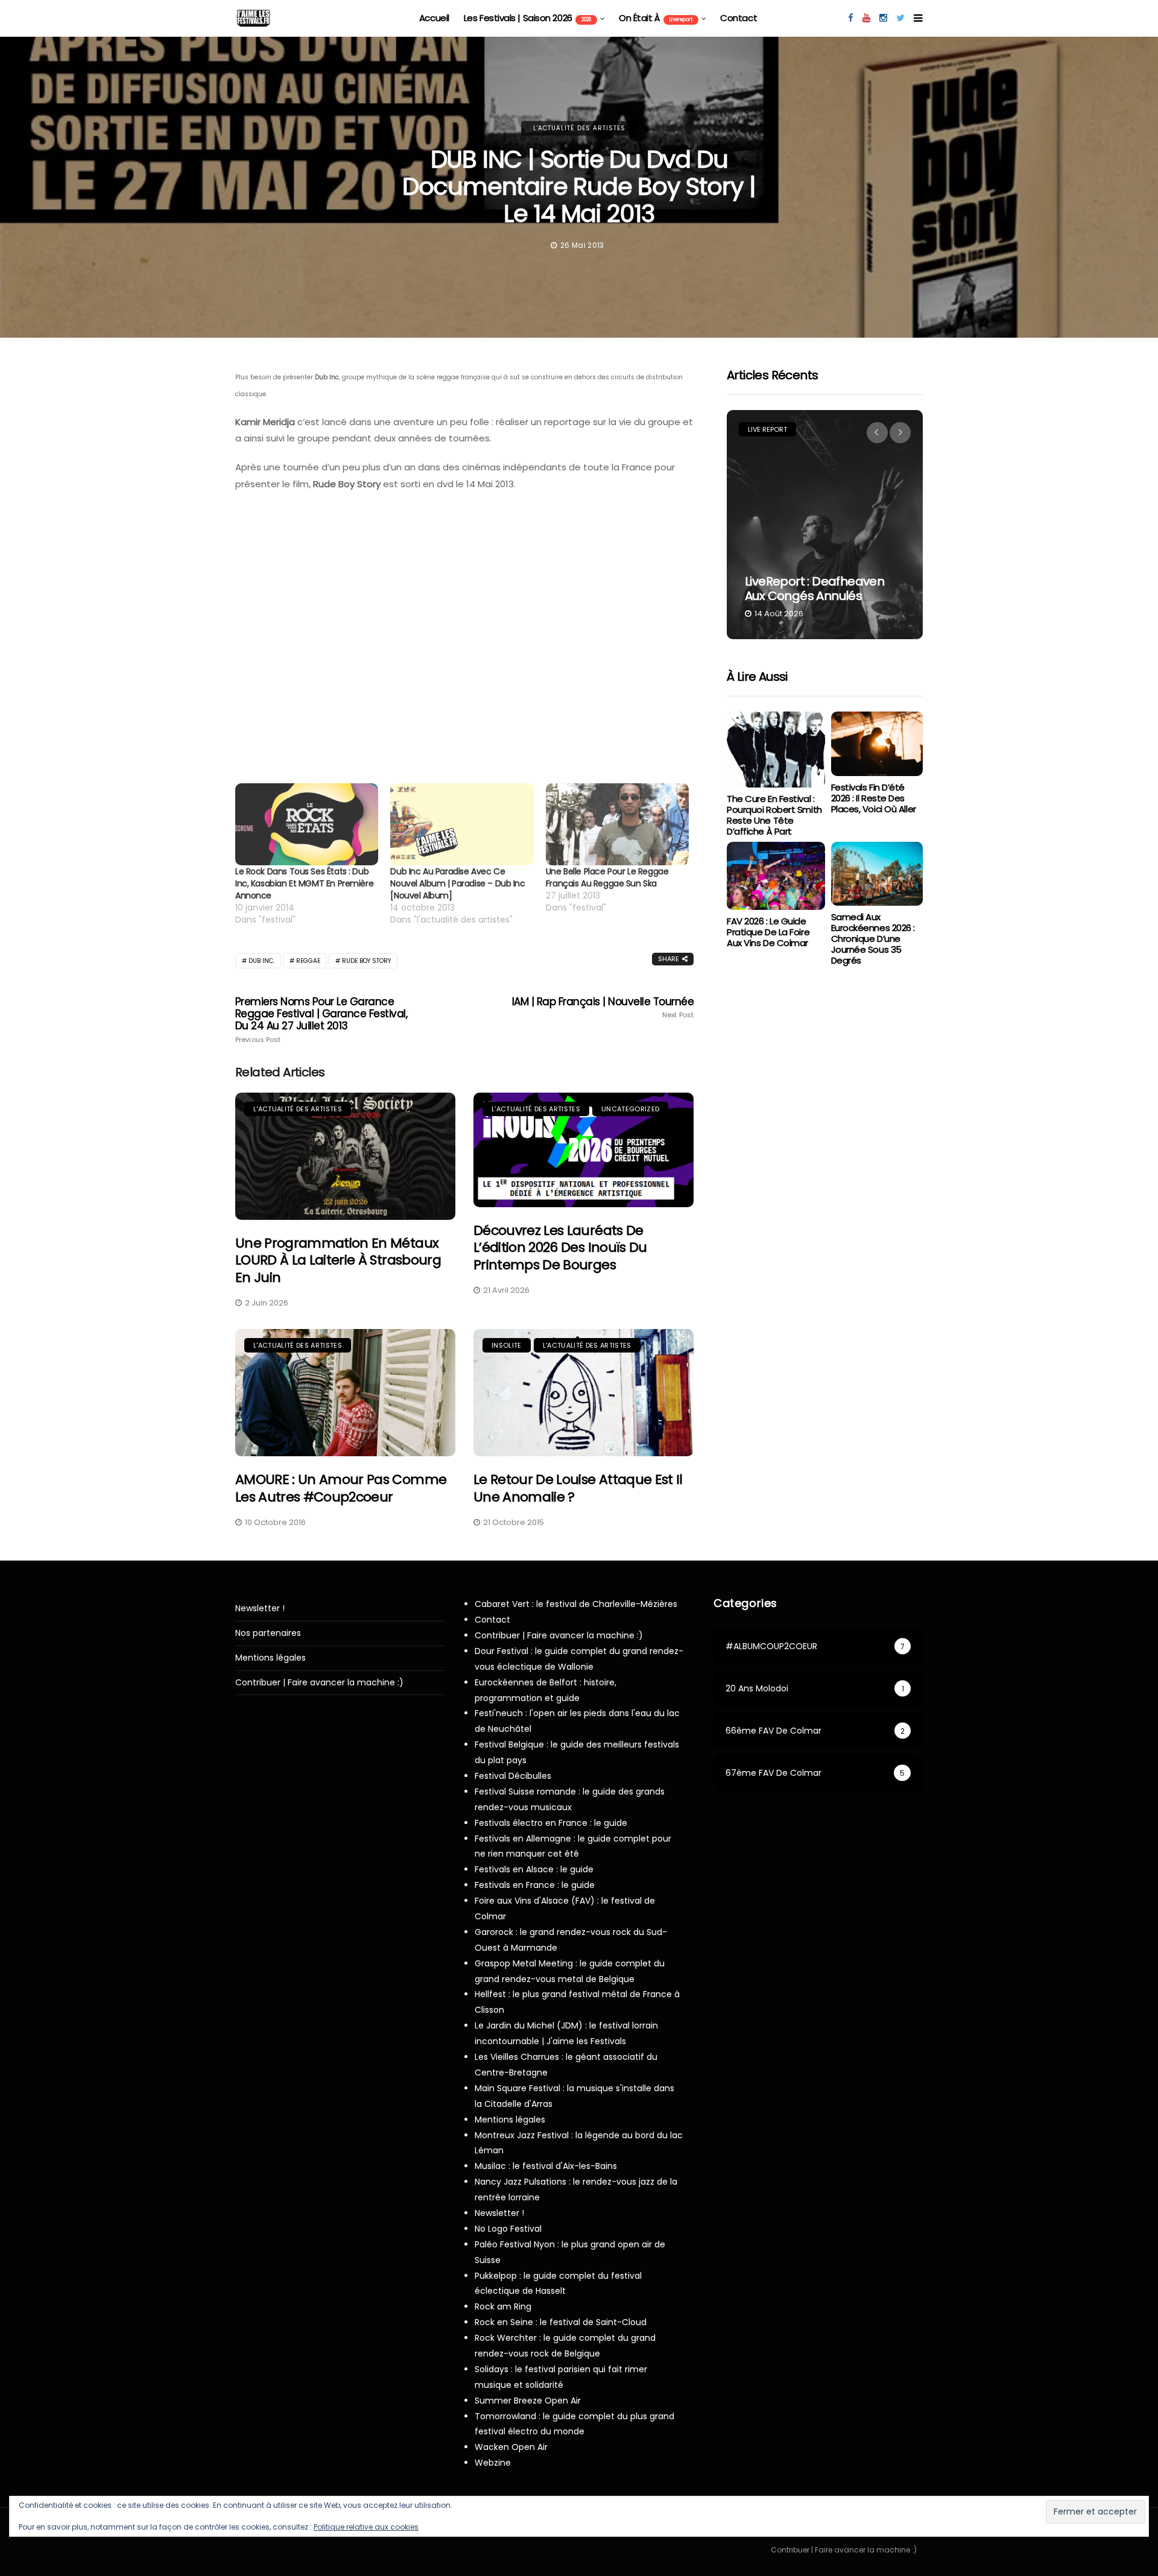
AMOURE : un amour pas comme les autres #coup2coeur (341, 1488)
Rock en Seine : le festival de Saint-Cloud (561, 2322)
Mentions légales (271, 1658)
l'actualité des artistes (579, 128)
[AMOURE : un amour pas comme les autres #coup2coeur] (345, 1393)
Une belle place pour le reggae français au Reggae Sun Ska (607, 877)
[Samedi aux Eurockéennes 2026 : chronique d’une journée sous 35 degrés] (877, 874)
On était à (656, 18)
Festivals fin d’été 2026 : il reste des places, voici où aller (874, 798)
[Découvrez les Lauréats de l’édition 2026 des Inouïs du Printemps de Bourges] (584, 1150)
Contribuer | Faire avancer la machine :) (319, 1683)
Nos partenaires (268, 1633)
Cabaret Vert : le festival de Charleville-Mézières (576, 1604)
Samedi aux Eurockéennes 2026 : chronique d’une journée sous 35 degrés (873, 939)
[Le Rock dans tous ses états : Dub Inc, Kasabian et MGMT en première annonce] (307, 824)
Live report (767, 429)
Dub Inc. (261, 961)
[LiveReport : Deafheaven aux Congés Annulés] (825, 525)
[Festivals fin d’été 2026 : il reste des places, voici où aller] (877, 744)
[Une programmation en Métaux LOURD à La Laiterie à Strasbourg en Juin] (345, 1156)
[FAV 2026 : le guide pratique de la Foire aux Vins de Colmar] (776, 876)
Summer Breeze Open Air (528, 2401)
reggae (308, 961)
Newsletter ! (260, 1608)
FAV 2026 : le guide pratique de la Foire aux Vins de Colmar (768, 932)
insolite (507, 1345)
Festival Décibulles (513, 1776)
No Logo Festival (508, 2229)
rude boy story (366, 961)
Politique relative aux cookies (366, 2527)
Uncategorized (630, 1109)
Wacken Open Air (511, 2447)
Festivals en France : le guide (535, 1885)
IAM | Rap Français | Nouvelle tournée (603, 1008)
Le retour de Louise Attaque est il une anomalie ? (578, 1488)
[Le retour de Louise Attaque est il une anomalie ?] (584, 1393)
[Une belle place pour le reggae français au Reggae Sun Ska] (617, 824)
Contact (739, 18)
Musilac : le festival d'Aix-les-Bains (546, 2166)
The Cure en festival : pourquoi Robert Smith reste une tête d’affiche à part (774, 815)
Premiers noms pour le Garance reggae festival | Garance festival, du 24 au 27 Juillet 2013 (321, 1020)
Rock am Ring (503, 2306)
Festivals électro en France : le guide (551, 1823)
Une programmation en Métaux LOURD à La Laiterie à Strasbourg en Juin (338, 1260)
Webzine (493, 2463)
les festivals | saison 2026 (527, 18)
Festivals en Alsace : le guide (534, 1869)
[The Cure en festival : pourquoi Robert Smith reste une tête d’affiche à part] (776, 750)
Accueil (434, 18)
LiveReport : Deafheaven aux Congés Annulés (815, 589)
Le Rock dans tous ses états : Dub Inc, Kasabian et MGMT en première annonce (304, 883)
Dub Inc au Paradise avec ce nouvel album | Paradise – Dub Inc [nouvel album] (457, 883)
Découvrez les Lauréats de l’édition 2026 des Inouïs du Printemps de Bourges (560, 1248)
